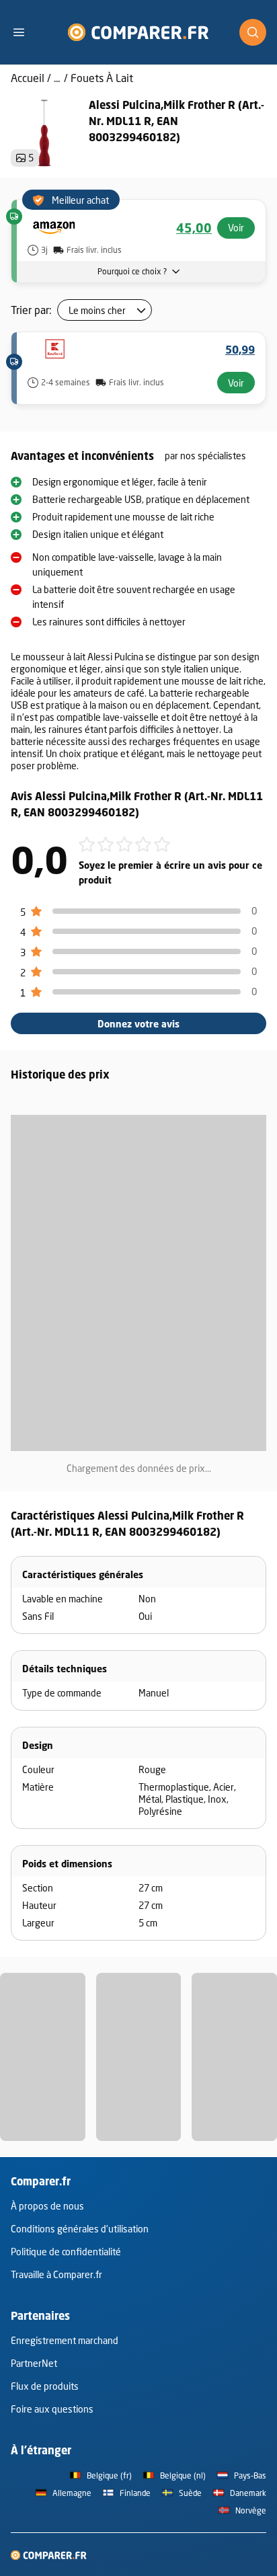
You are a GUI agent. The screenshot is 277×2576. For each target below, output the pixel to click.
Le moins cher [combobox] (97, 310)
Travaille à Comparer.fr (56, 2274)
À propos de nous (47, 2206)
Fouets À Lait (102, 78)
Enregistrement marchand (65, 2340)
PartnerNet (34, 2363)
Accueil (28, 78)
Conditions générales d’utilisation (80, 2229)
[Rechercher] (253, 32)
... (57, 78)
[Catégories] (24, 32)
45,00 (194, 228)
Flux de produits (45, 2386)
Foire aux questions (52, 2409)
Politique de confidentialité (66, 2252)
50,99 (240, 350)
